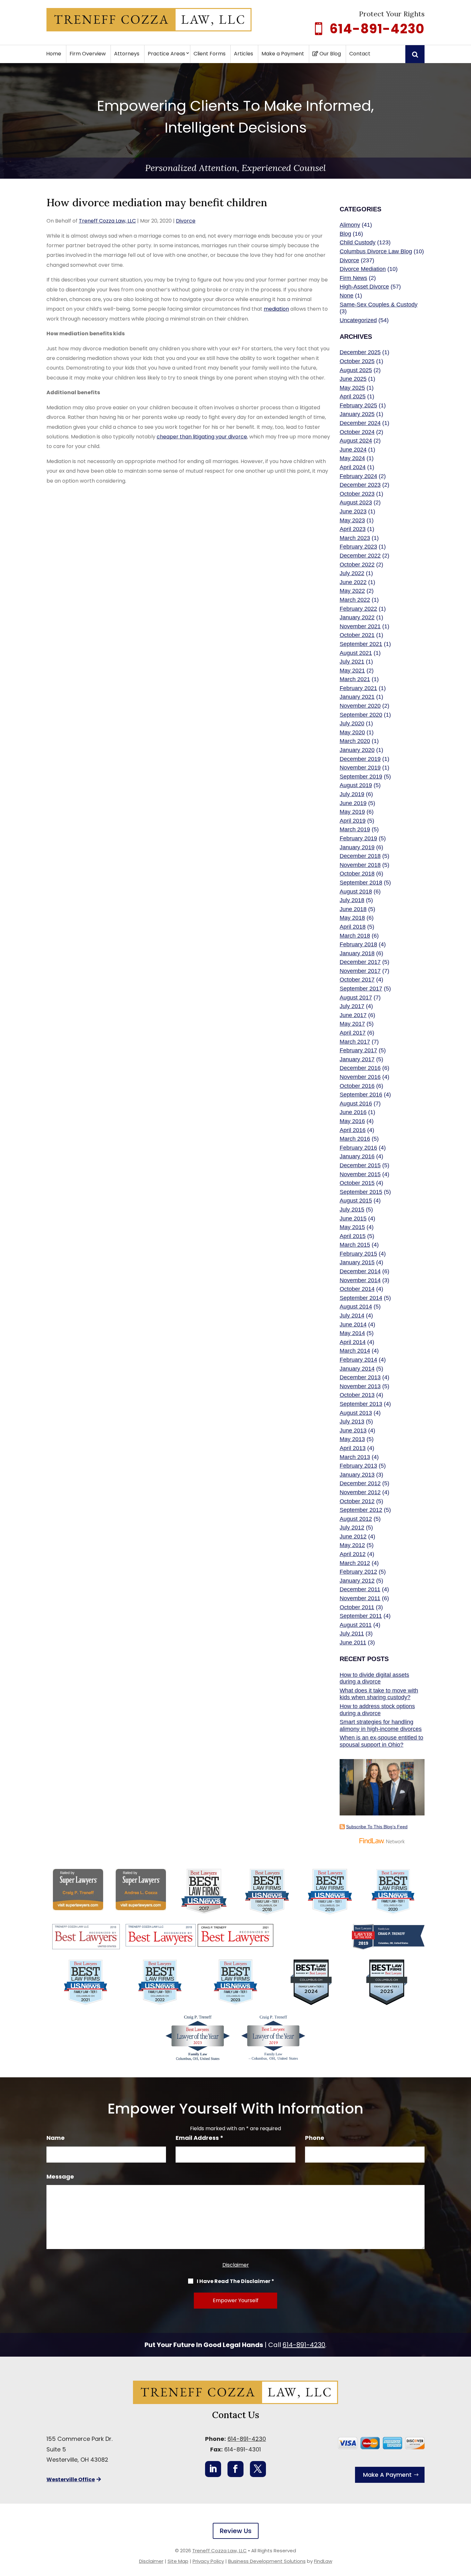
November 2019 (360, 768)
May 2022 (352, 591)
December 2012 (360, 1483)
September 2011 (361, 1616)
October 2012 (357, 1501)
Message (60, 2177)
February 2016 (358, 1148)
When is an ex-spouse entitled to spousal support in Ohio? (381, 1741)
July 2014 (352, 1316)
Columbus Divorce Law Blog (376, 251)
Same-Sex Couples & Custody (379, 305)
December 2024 (360, 423)
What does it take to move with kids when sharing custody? (379, 1694)
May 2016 (352, 1121)
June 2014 (353, 1325)
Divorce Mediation (363, 269)
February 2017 (358, 1050)
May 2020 (352, 732)
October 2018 (357, 874)
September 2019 (361, 777)
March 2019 (355, 829)
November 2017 (360, 971)
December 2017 (360, 962)
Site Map (178, 2561)
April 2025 (353, 396)
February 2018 (358, 944)
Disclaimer (236, 2265)
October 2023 (357, 494)
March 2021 (355, 679)
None (347, 296)
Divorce (186, 221)
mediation (276, 309)
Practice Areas (166, 54)
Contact (360, 54)
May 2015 (352, 1227)
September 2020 (361, 715)
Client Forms (210, 54)
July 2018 (352, 900)
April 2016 (353, 1130)
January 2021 (357, 697)
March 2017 (355, 1042)
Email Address (199, 2138)
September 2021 (361, 644)
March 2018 (355, 936)
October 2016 (357, 1086)
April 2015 (353, 1236)
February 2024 (358, 476)
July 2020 (352, 723)
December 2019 (360, 759)
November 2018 (360, 865)
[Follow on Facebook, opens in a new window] (235, 2469)
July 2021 (352, 662)
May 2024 (352, 458)
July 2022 (352, 573)
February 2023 (358, 547)
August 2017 (356, 998)
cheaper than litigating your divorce (202, 437)
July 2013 (352, 1422)
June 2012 (353, 1537)
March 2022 (355, 600)
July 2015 (352, 1210)
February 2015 (358, 1254)
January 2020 (357, 750)
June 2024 (353, 450)
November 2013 (360, 1386)
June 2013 (353, 1431)
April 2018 (353, 927)
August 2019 (356, 785)
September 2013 (361, 1404)
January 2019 (357, 847)
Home (54, 54)
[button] (465, 2530)
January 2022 (357, 617)
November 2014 (360, 1280)
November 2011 (360, 1598)
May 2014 (352, 1333)
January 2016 (357, 1156)
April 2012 (353, 1554)
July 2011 (352, 1634)
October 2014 (357, 1289)
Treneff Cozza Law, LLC (107, 221)
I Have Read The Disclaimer (235, 2281)
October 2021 (357, 635)
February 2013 (358, 1466)
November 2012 (360, 1492)
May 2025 (352, 388)
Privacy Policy (208, 2561)
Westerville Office (71, 2479)
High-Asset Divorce (364, 287)
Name (56, 2138)
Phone (315, 2138)
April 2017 (353, 1033)
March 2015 (355, 1245)
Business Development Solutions (267, 2561)
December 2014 (360, 1271)
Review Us (236, 2531)
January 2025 (357, 414)
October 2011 (357, 1607)
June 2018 (353, 909)
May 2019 (352, 812)
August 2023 (356, 502)
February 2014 (358, 1360)
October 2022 (357, 565)
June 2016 (353, 1112)
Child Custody (358, 242)
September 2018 (361, 883)
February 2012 (358, 1572)
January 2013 (357, 1475)
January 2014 (357, 1369)
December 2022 (360, 556)
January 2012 (357, 1581)
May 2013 (352, 1439)
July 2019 (352, 794)
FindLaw (323, 2561)
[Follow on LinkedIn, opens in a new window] (213, 2469)
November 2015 (360, 1174)
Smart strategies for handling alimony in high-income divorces (381, 1725)
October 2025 (357, 361)
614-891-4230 (377, 29)
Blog (345, 234)
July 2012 (352, 1528)
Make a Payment (283, 54)
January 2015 (357, 1262)
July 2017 (352, 1006)
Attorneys (127, 54)
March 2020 (355, 741)
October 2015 (357, 1183)
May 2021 (352, 671)
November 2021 (360, 626)
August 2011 (356, 1625)
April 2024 (353, 467)
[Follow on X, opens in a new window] (258, 2469)
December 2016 (360, 1068)
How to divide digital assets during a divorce (374, 1678)
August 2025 (356, 370)
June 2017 (353, 1015)
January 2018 (357, 953)
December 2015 (360, 1165)
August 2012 (356, 1519)
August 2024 (356, 441)
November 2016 (360, 1077)
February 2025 (358, 405)
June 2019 (353, 803)
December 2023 (360, 485)
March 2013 (355, 1457)
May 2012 (352, 1545)
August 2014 (356, 1307)
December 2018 (360, 856)
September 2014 (361, 1298)
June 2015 (353, 1219)
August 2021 (356, 653)
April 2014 (353, 1342)
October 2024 (357, 432)
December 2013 (360, 1377)
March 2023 (355, 538)
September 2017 (361, 989)
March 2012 (355, 1563)
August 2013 (356, 1413)
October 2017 (357, 980)
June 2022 (353, 582)
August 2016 (356, 1104)
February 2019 (358, 838)
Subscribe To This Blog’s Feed (377, 1827)
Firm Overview (88, 54)
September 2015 (361, 1192)
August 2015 (356, 1201)
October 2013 (357, 1395)
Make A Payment (387, 2475)
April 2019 (353, 821)
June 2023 (353, 511)
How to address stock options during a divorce (377, 1710)
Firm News (353, 278)
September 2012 (361, 1510)
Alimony (350, 225)
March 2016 (355, 1139)
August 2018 (356, 892)
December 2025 (360, 352)
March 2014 (355, 1351)
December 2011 (360, 1589)
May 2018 (352, 918)
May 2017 (352, 1024)
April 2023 (353, 529)
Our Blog (330, 54)
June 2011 (353, 1643)
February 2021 (358, 688)
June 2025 (353, 379)
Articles (244, 54)
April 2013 (353, 1448)
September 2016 (361, 1095)
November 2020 (360, 706)
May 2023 (352, 520)
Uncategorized (358, 320)
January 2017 (357, 1059)
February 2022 (358, 609)
